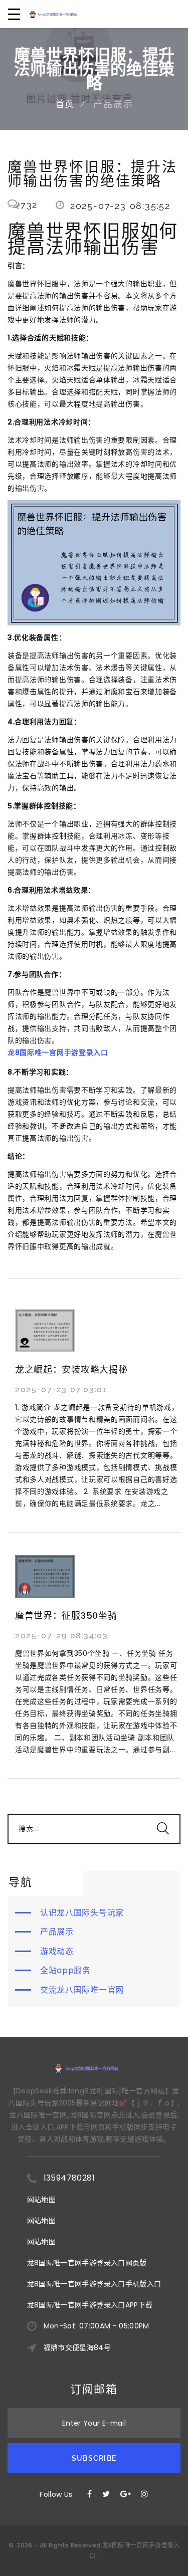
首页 (65, 104)
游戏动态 (57, 1951)
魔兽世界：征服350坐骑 (66, 1616)
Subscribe (94, 2458)
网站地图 (41, 2200)
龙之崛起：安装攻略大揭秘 (71, 1369)
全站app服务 (65, 1970)
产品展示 (57, 1932)
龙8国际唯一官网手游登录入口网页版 (87, 2263)
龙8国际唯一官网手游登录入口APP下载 (90, 2305)
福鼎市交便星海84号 (77, 2347)
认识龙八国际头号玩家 (82, 1913)
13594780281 (69, 2178)
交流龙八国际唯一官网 (82, 1990)
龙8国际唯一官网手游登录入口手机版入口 (94, 2284)
